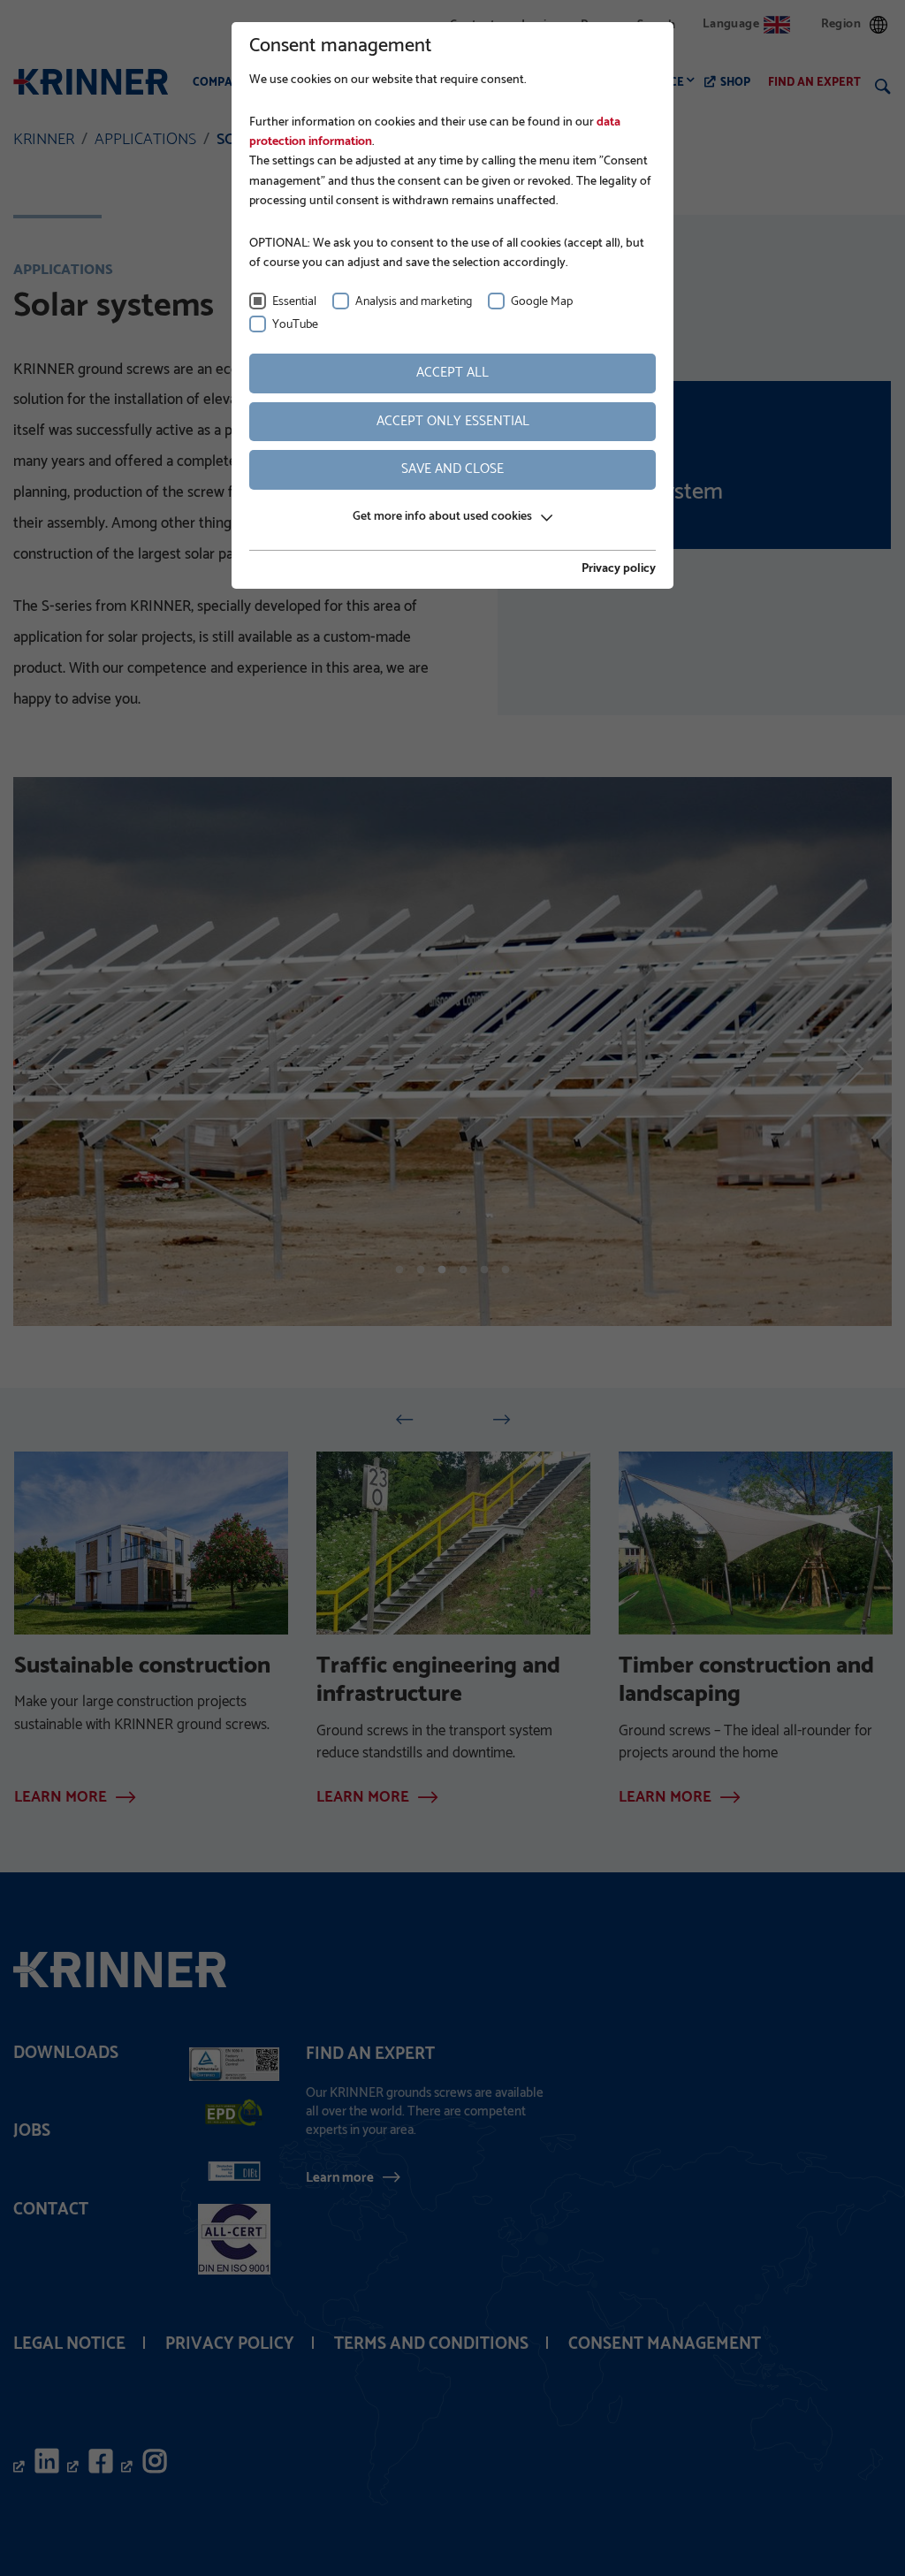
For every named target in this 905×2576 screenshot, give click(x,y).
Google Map (542, 302)
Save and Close (452, 469)
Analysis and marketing (414, 302)
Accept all (452, 373)
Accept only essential (453, 421)
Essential (294, 302)
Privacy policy (619, 569)
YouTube (295, 325)
